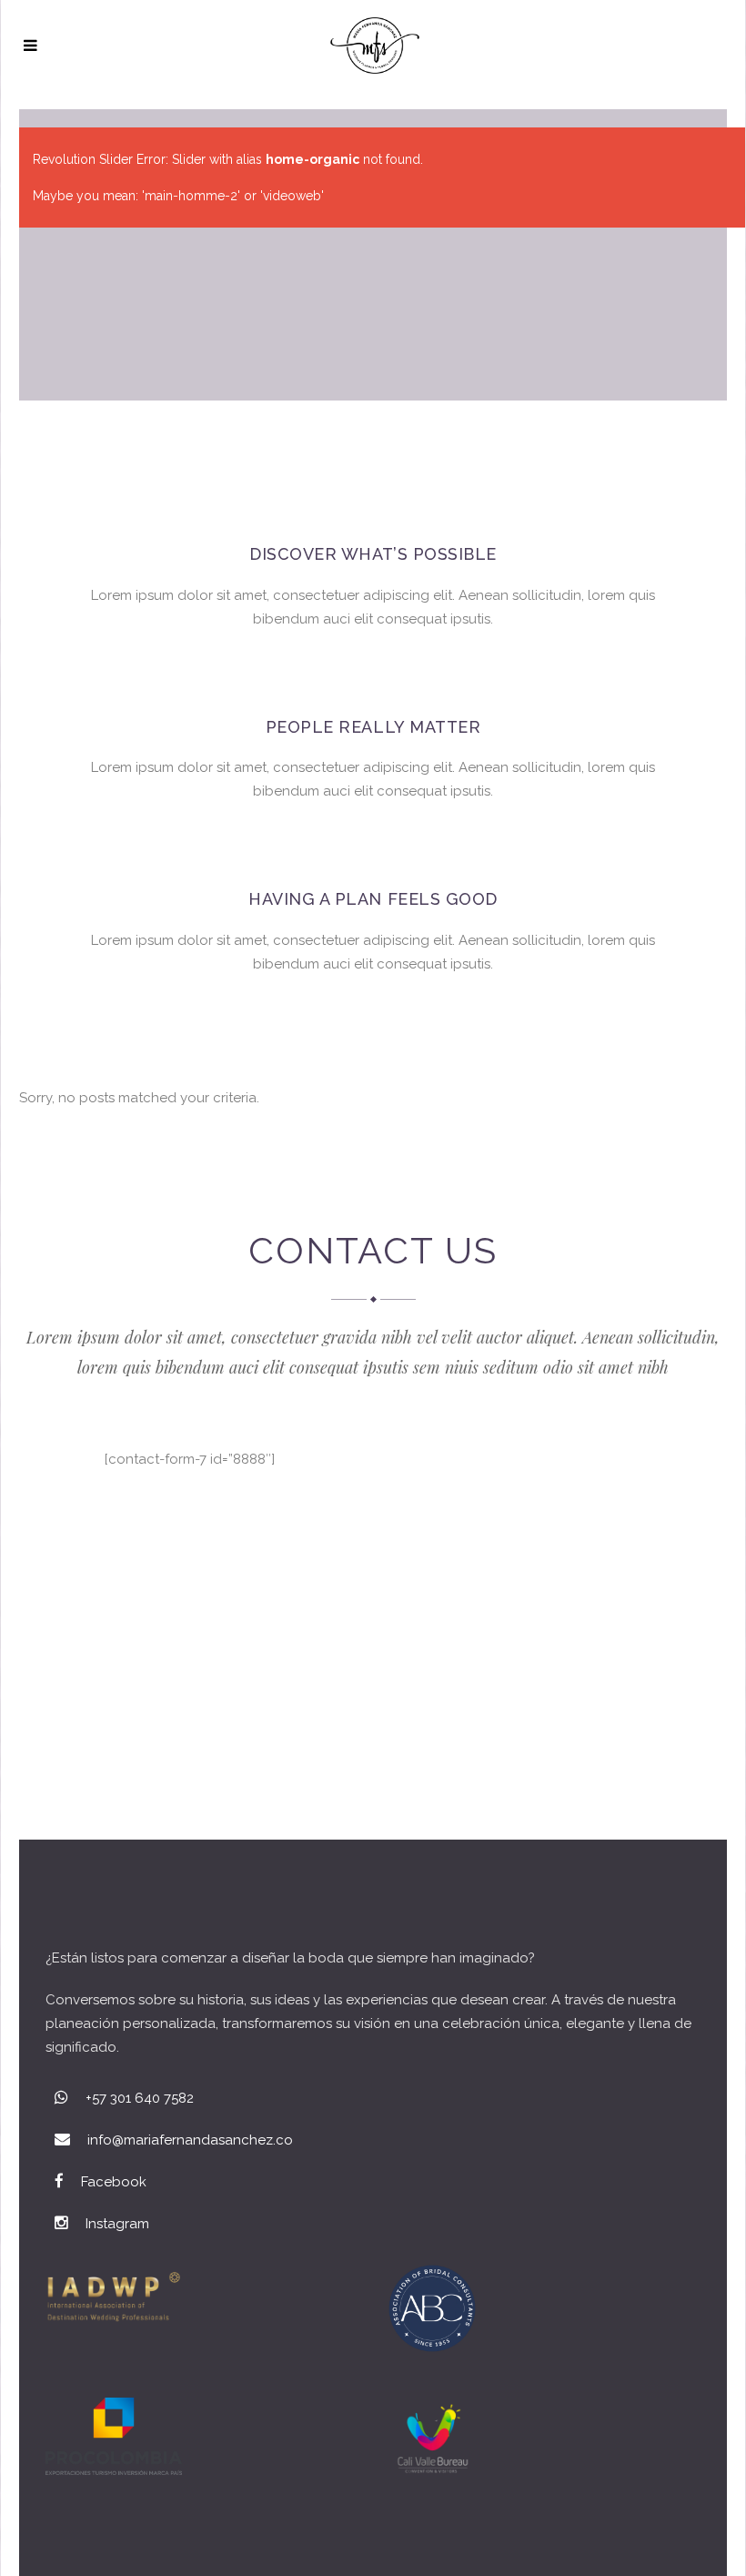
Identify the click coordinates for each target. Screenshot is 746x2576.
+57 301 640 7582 (140, 2098)
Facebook (114, 2182)
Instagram (117, 2224)
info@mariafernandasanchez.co (190, 2140)
